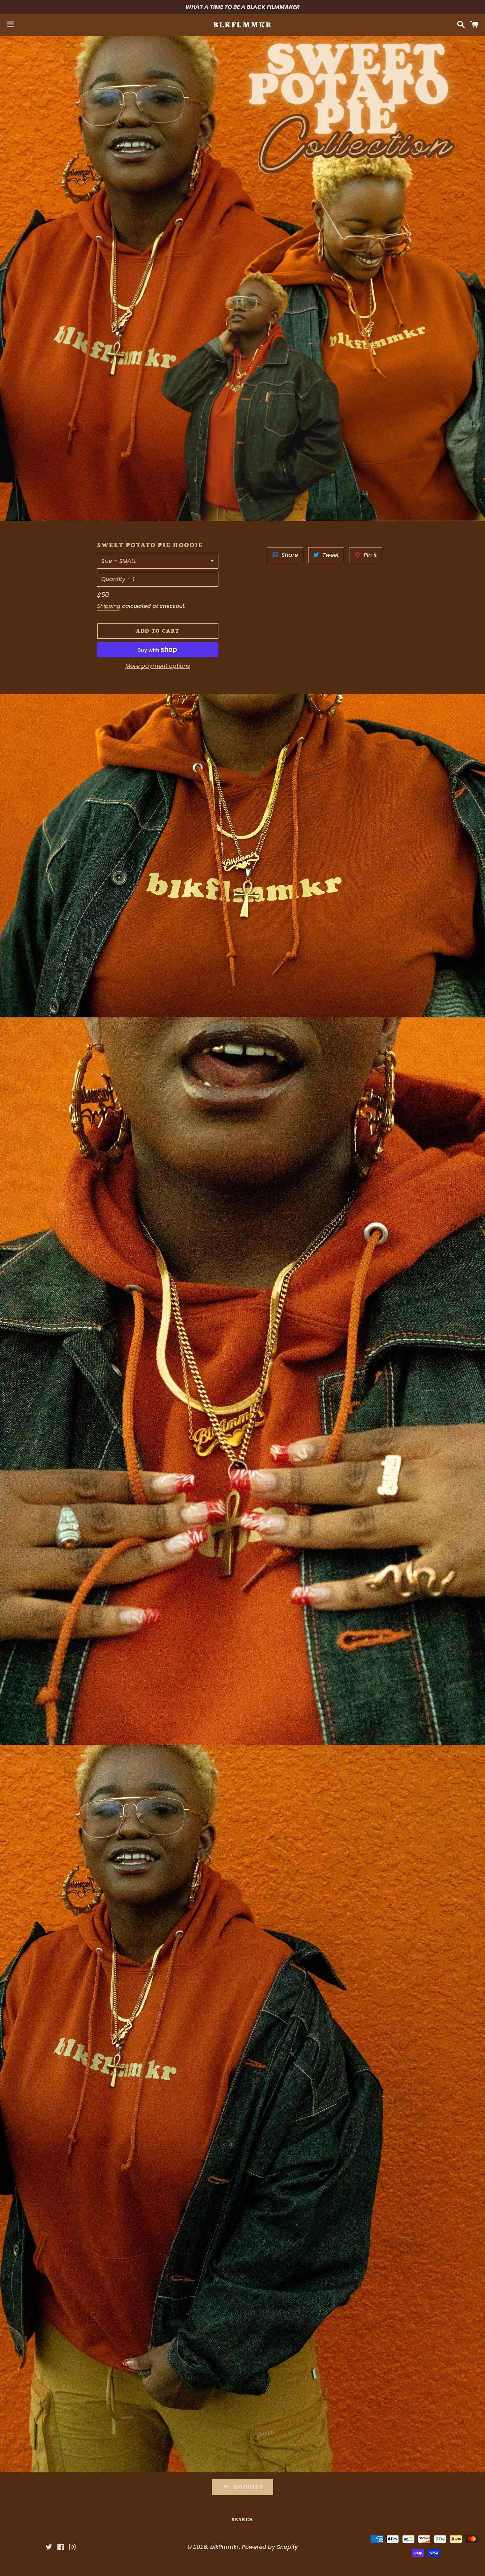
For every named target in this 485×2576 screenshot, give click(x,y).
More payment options (158, 666)
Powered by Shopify (270, 2547)
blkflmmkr (243, 25)
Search (242, 2520)
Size (107, 561)
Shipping (109, 606)
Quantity (113, 579)
